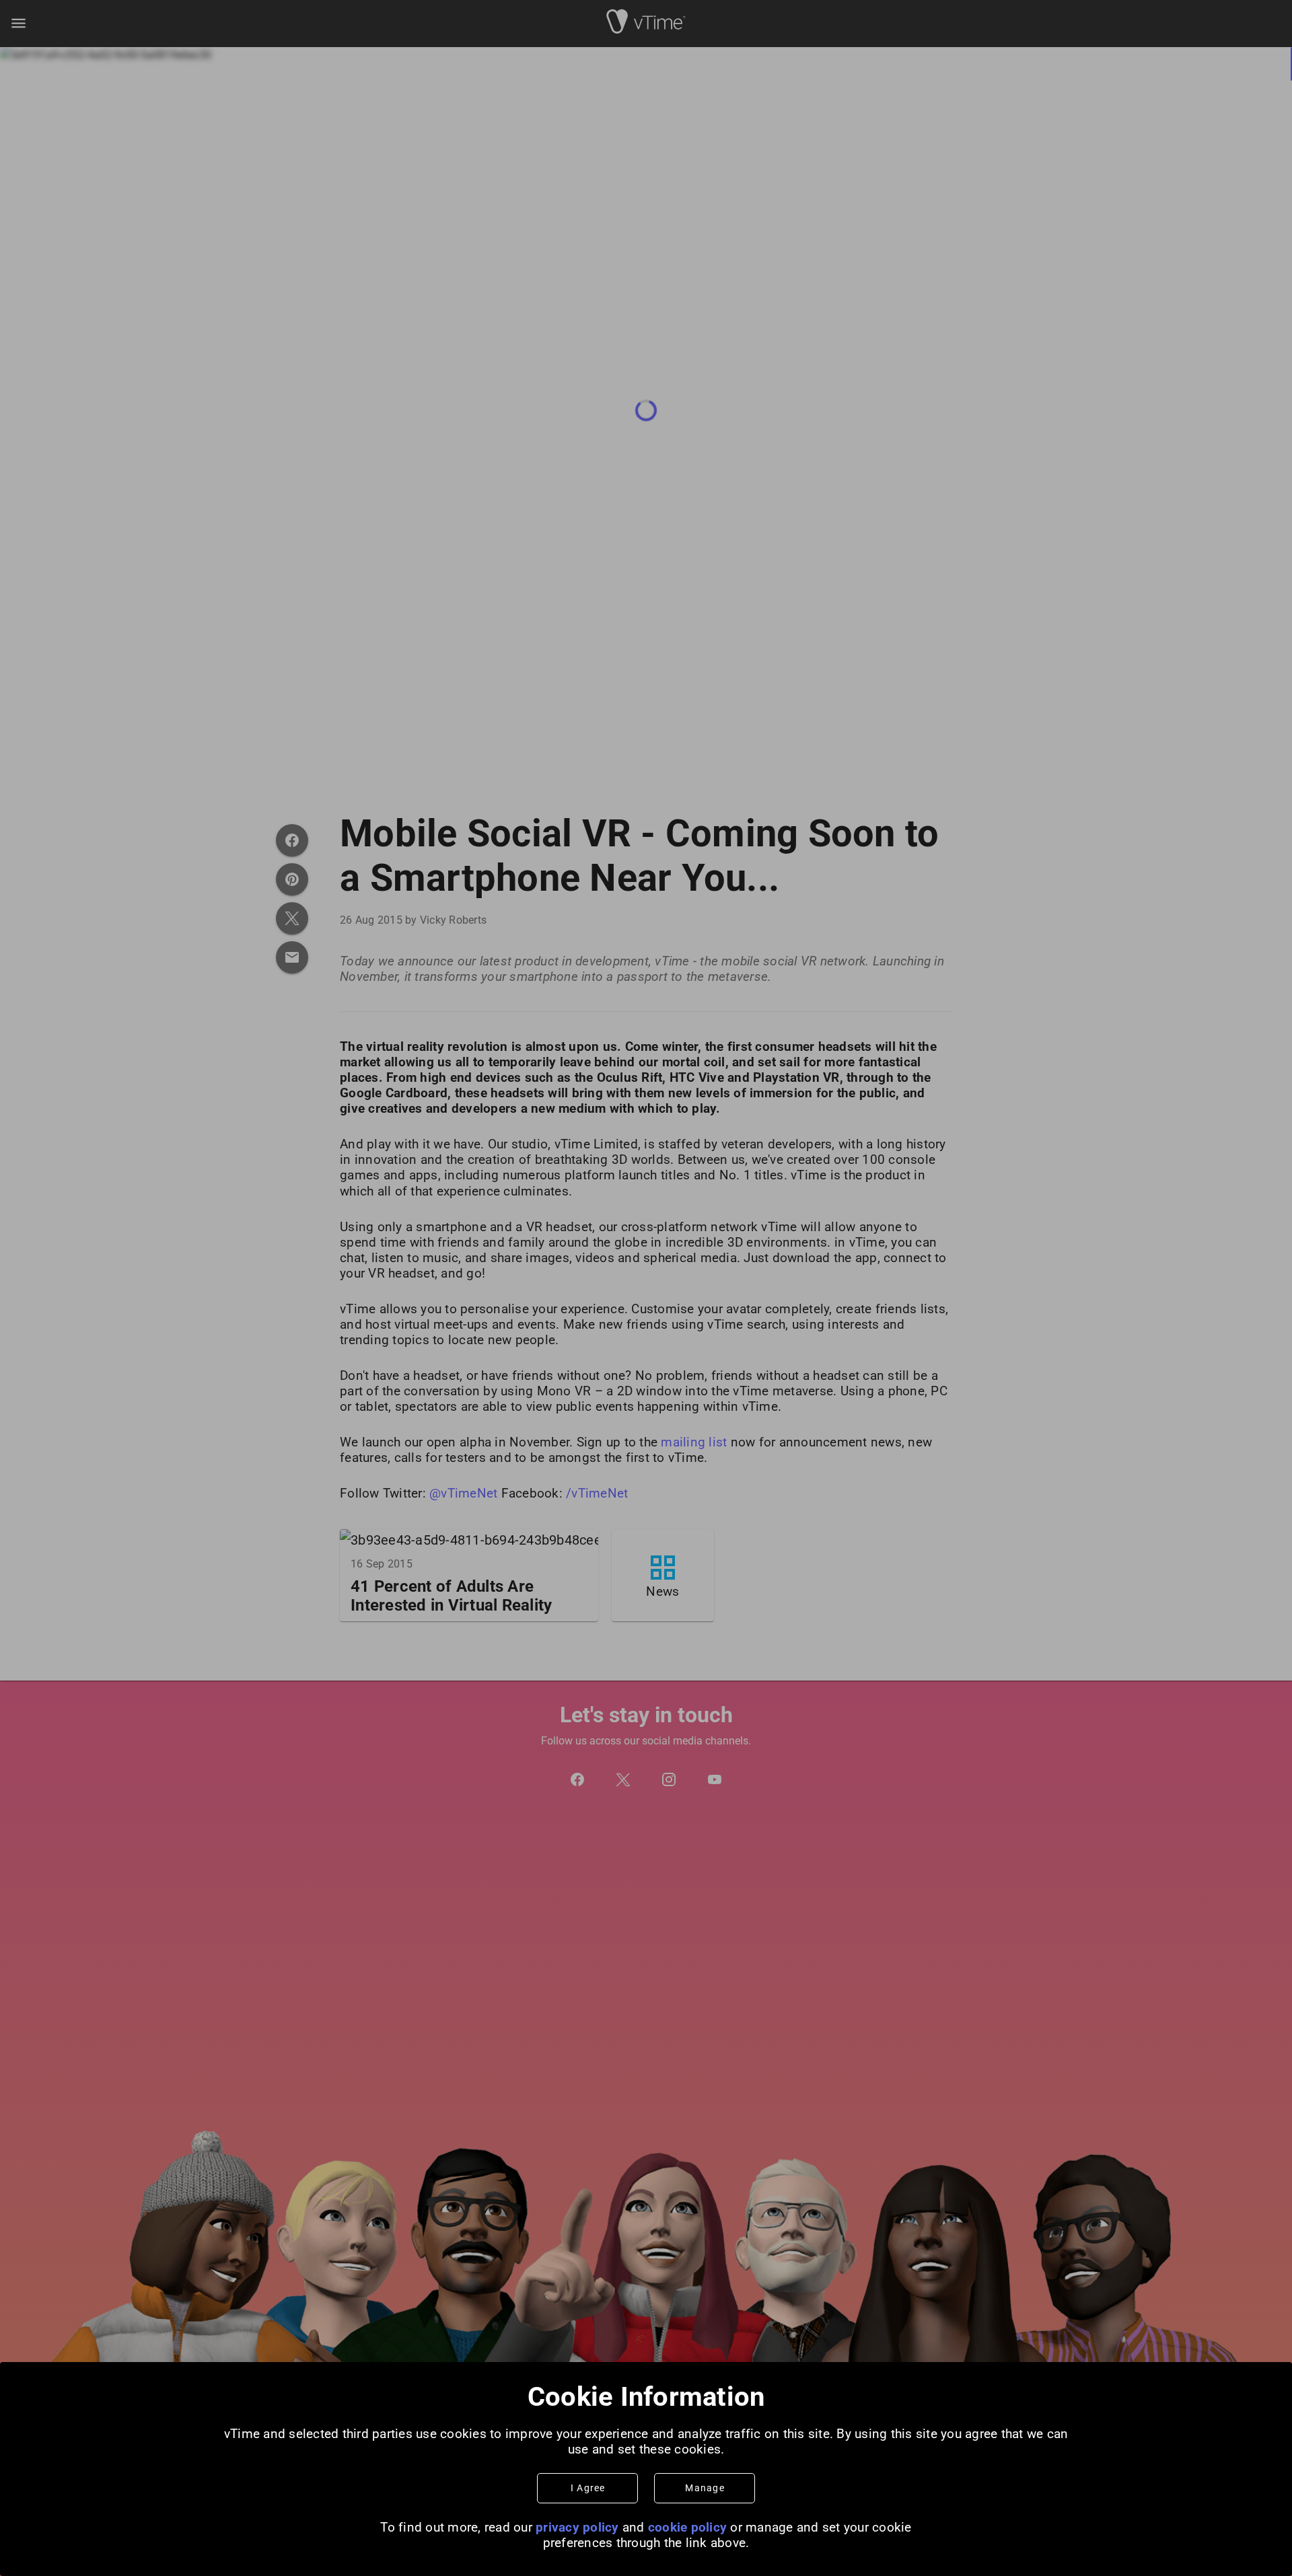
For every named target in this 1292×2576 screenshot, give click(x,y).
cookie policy (687, 2527)
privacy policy (577, 2527)
